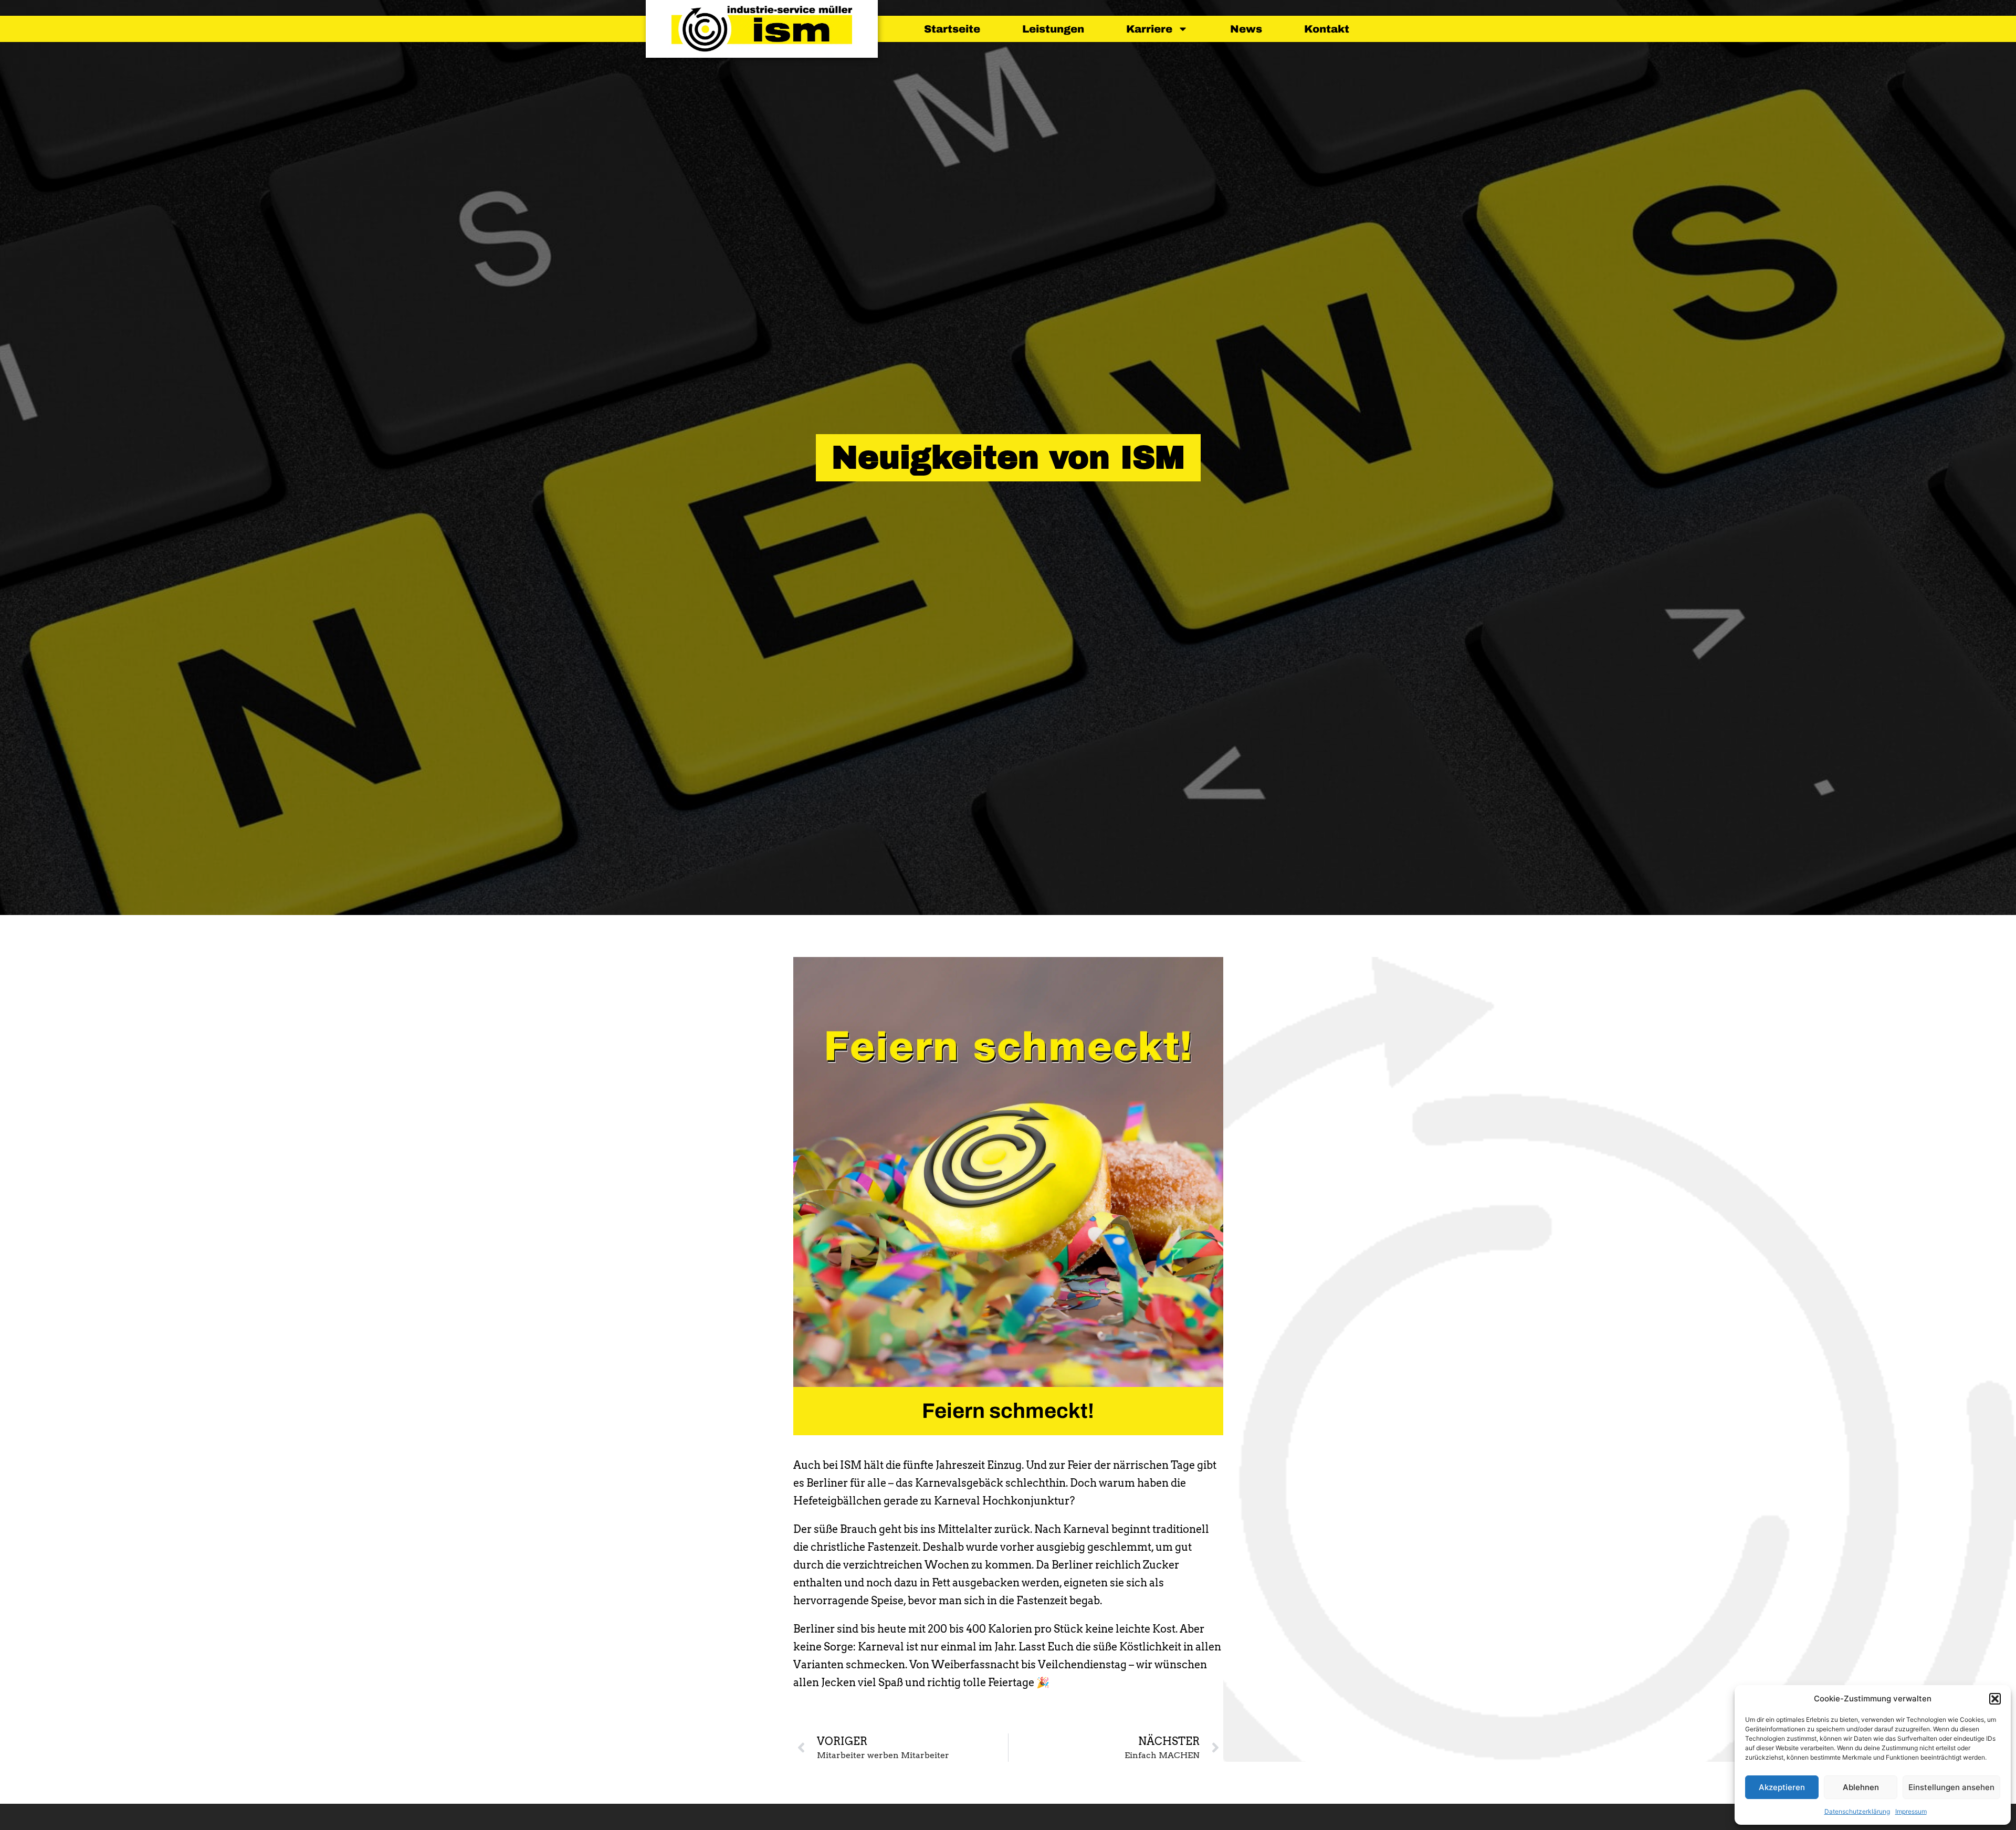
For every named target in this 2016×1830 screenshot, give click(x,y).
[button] (1995, 1699)
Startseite (952, 29)
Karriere (1149, 29)
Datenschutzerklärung (1857, 1811)
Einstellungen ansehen (1951, 1787)
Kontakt (1327, 29)
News (1246, 29)
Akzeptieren (1782, 1787)
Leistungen (1053, 29)
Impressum (1911, 1811)
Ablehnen (1861, 1787)
